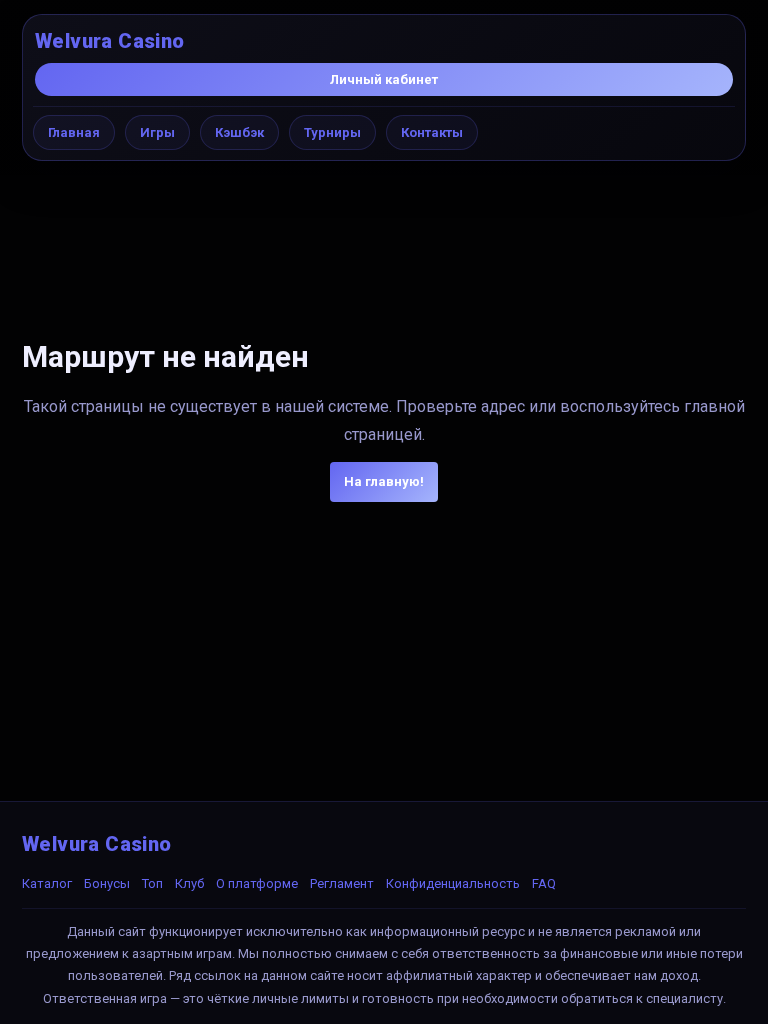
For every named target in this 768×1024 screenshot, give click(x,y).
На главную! (384, 481)
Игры (157, 132)
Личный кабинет (384, 79)
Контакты (432, 132)
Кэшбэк (239, 132)
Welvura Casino (110, 41)
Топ (152, 883)
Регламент (342, 883)
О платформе (257, 883)
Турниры (332, 132)
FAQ (544, 883)
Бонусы (107, 883)
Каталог (47, 883)
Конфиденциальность (453, 883)
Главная (74, 132)
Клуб (189, 883)
